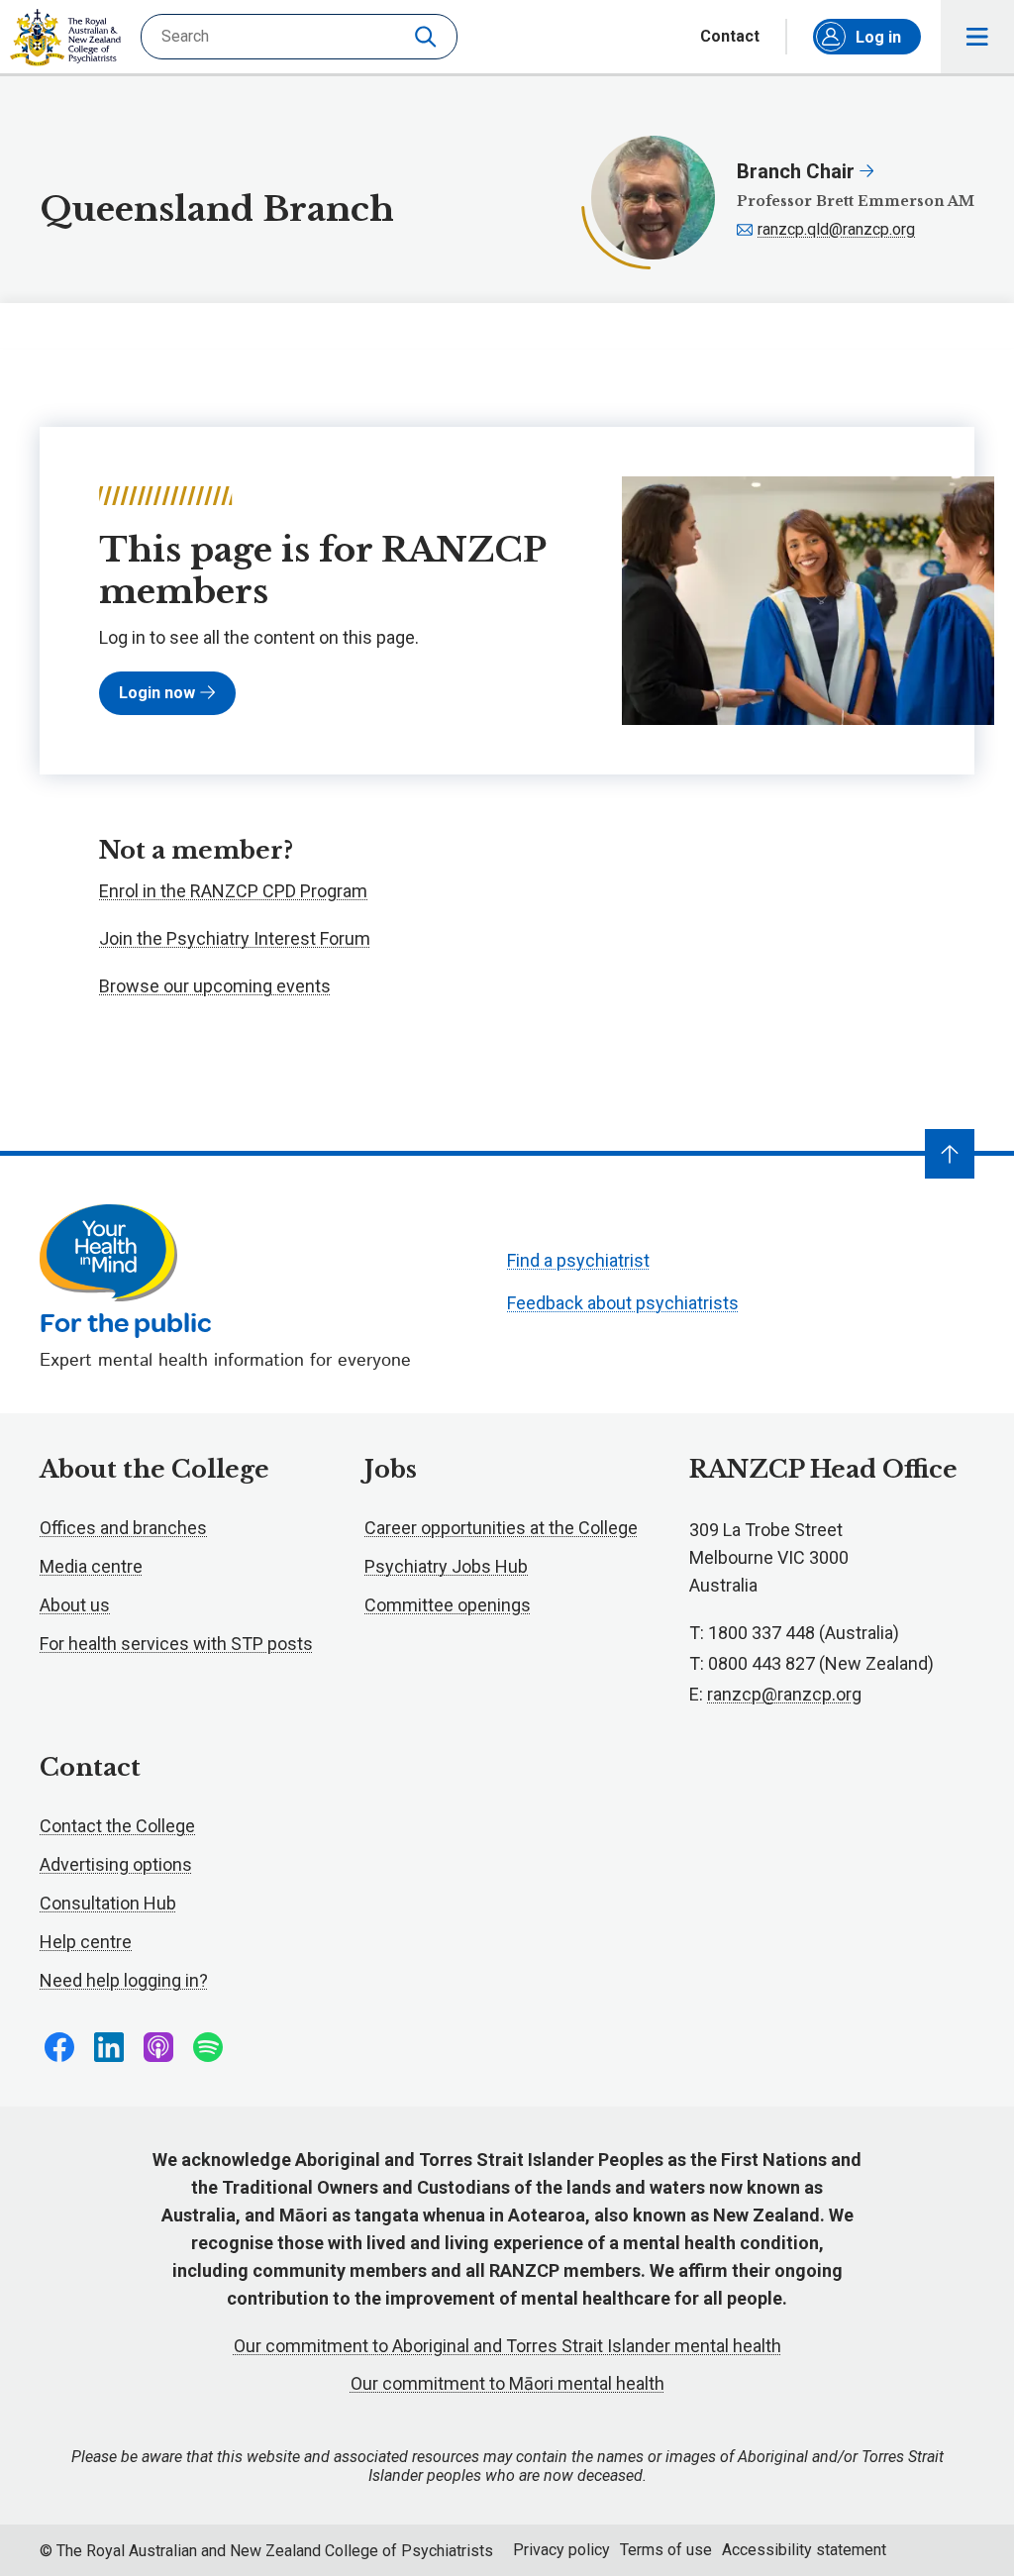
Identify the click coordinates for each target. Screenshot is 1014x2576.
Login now (157, 693)
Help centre (86, 1942)
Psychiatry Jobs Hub (446, 1566)
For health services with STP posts (176, 1644)
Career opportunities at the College (501, 1528)
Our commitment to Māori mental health (507, 2383)
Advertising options (116, 1864)
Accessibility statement (804, 2550)
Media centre (91, 1566)
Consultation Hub (108, 1903)
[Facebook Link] (59, 2047)
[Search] (428, 37)
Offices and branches (123, 1528)
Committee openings (448, 1605)
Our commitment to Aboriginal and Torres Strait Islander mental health (507, 2346)
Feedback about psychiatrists (623, 1303)
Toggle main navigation (977, 37)
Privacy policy (561, 2550)
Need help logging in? (124, 1980)
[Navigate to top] (950, 1154)
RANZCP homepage (65, 38)
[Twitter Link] (158, 2047)
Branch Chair (798, 171)
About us (75, 1605)
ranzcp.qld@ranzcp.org (836, 229)
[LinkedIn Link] (109, 2047)
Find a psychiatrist (578, 1260)
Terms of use (666, 2550)
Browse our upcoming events (215, 986)
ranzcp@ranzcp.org (784, 1694)
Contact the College (117, 1826)
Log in (878, 37)
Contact (730, 37)
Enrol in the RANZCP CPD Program (233, 891)
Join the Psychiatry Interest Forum (235, 938)
